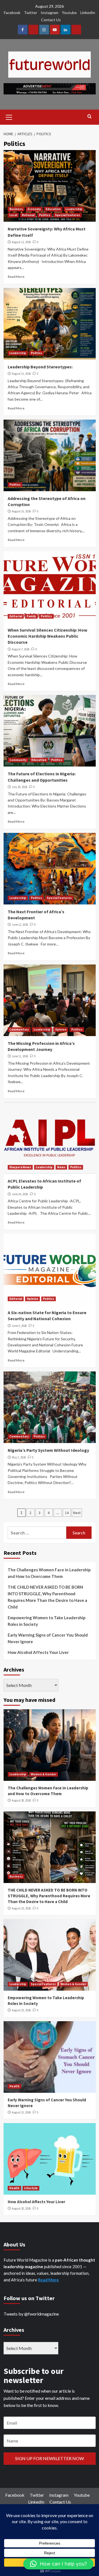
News (61, 1167)
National (28, 215)
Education (53, 209)
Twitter (31, 13)
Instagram (50, 13)
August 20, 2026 (21, 2208)
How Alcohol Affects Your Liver (38, 1652)
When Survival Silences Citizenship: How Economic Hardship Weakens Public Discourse (47, 636)
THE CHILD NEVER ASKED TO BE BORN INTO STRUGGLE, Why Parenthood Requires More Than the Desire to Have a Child (47, 1597)
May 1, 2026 (19, 1457)
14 (67, 1513)
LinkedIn (88, 13)
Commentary (19, 1029)
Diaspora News (20, 1167)
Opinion (61, 1029)
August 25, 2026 (21, 1908)
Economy (34, 209)
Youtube (69, 13)
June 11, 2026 (20, 1056)
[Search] (90, 117)
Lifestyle (31, 2188)
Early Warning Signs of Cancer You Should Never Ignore (48, 1638)
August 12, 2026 (21, 242)
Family (31, 616)
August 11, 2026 (21, 374)
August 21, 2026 (21, 2112)
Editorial (16, 616)
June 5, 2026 (19, 1326)
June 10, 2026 (20, 1194)
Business (16, 209)
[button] (58, 2564)
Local (13, 215)
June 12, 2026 (20, 925)
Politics (45, 215)
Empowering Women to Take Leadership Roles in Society (47, 1621)
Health (14, 2086)
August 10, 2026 (21, 511)
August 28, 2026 (21, 1800)
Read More (16, 277)
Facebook (12, 13)
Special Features (68, 215)
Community (18, 760)
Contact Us (51, 20)
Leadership (74, 209)
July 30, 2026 (20, 787)
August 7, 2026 (21, 649)
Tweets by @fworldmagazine (31, 2314)
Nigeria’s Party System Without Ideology (48, 1450)
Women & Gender (44, 1774)
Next (77, 1513)
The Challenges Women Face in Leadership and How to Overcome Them (49, 1573)
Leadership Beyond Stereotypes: (40, 367)
